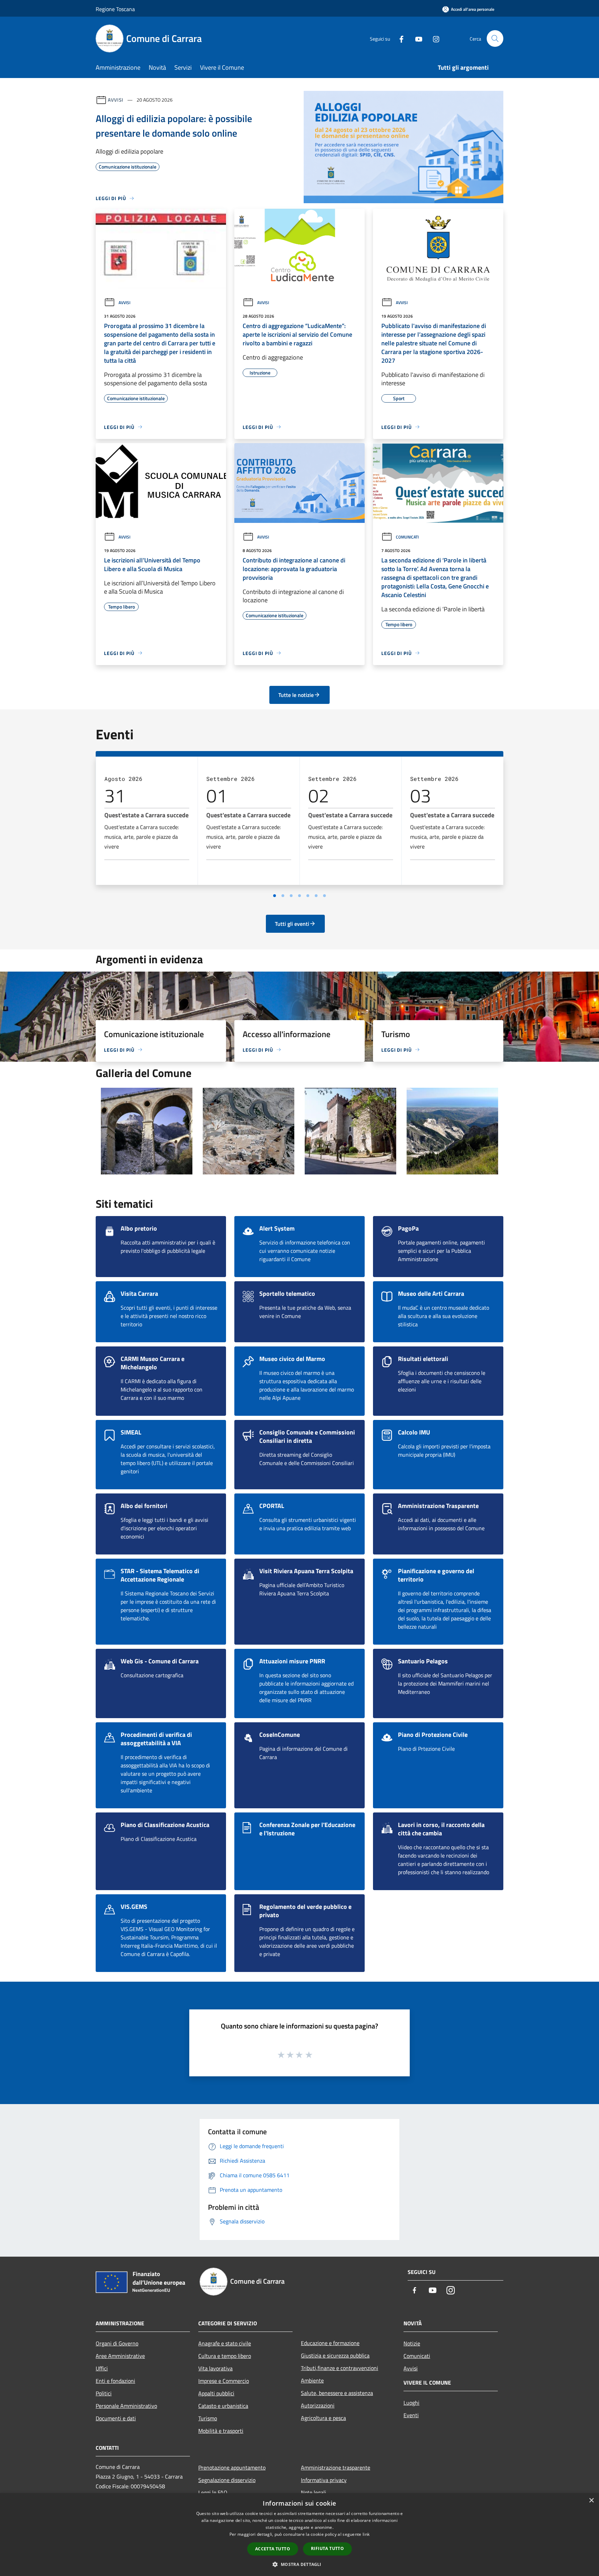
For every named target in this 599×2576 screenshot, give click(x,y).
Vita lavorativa (215, 2368)
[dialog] (299, 2535)
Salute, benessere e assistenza (337, 2393)
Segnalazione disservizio (227, 2480)
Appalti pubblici (216, 2393)
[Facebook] (399, 38)
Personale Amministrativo (126, 2406)
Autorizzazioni (318, 2405)
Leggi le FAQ (213, 2492)
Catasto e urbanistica (223, 2406)
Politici (104, 2393)
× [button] (591, 2501)
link (366, 2534)
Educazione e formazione (330, 2343)
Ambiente (312, 2380)
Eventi (411, 2415)
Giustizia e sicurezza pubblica (335, 2355)
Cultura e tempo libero (225, 2356)
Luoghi (411, 2403)
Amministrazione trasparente (336, 2467)
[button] (299, 2564)
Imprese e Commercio (224, 2381)
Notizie (412, 2343)
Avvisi (116, 100)
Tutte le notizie (296, 695)
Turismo (208, 2418)
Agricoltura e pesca (323, 2418)
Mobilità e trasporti (221, 2431)
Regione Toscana (115, 9)
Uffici (102, 2368)
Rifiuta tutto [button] (327, 2548)
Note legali (314, 2492)
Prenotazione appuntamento (232, 2467)
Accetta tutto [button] (273, 2549)
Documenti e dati (116, 2418)
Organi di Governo (117, 2343)
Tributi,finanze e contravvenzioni (340, 2368)
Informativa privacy (324, 2480)
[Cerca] (495, 38)
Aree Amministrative (120, 2356)
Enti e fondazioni (115, 2381)
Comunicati (407, 537)
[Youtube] (416, 38)
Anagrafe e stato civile (225, 2343)
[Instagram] (433, 38)
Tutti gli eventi (292, 924)
